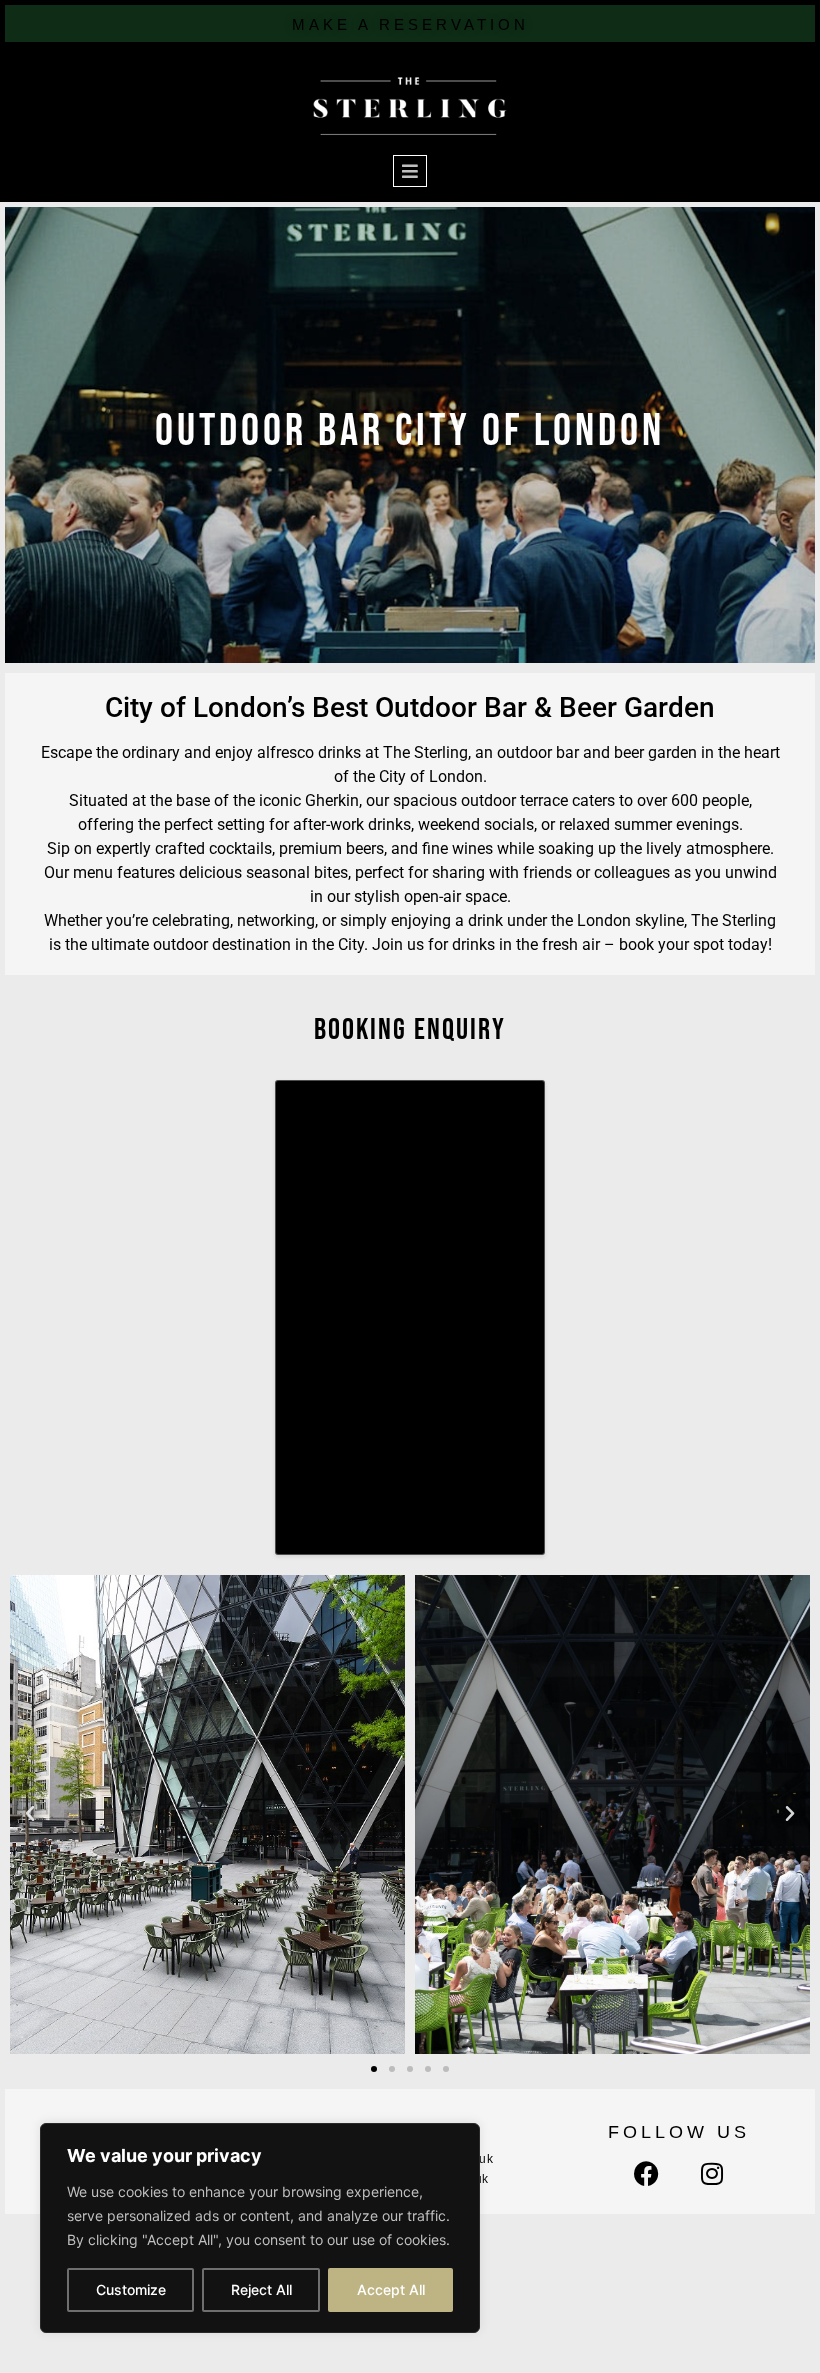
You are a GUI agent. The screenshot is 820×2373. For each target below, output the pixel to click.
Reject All (261, 2289)
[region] (260, 2228)
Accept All (391, 2289)
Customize (131, 2289)
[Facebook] (646, 2174)
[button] (30, 1814)
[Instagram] (712, 2174)
